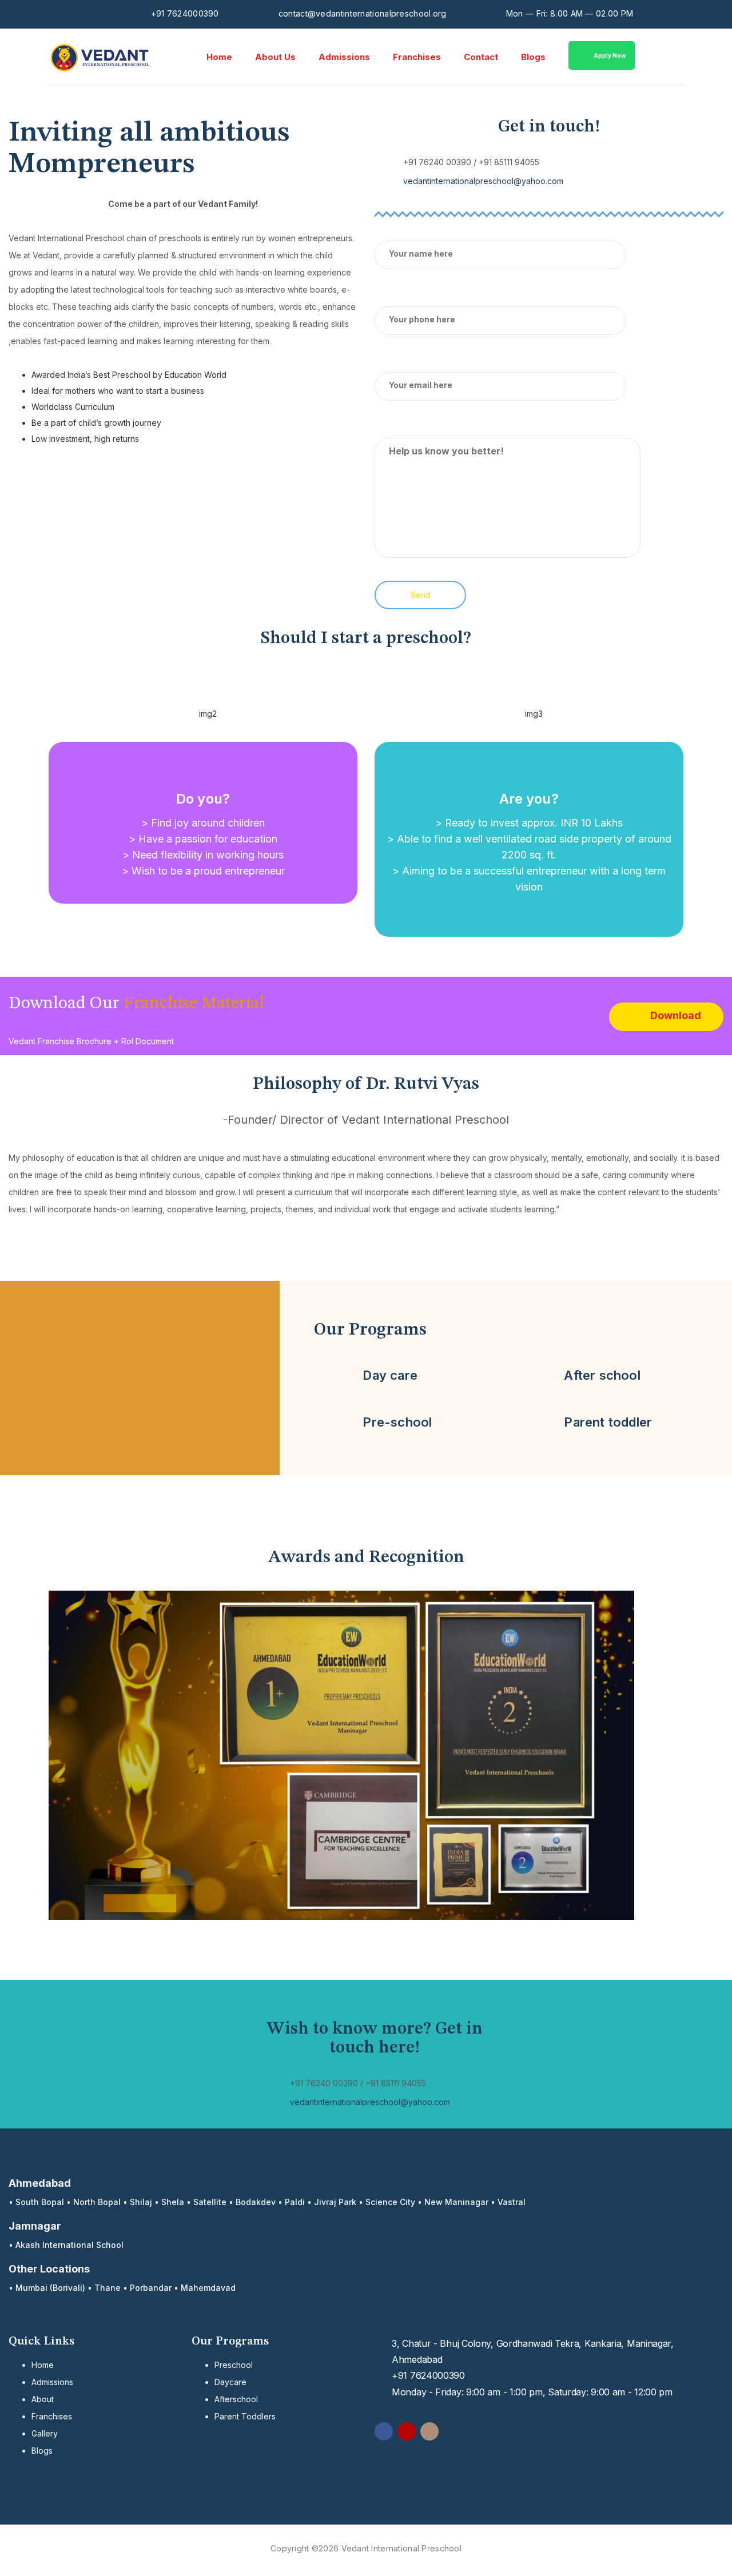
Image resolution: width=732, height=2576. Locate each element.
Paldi (295, 2202)
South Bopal (40, 2202)
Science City (390, 2202)
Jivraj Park (335, 2202)
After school (602, 1375)
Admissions (344, 57)
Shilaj (141, 2202)
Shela (173, 2202)
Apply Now (610, 55)
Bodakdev (256, 2202)
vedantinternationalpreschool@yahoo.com (483, 181)
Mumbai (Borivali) (50, 2288)
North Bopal (97, 2202)
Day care (390, 1375)
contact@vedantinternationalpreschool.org (363, 13)
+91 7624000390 (185, 13)
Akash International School (69, 2245)
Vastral (512, 2202)
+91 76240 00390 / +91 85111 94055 (471, 162)
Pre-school (397, 1422)
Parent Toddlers (245, 2416)
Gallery (45, 2433)
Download (676, 1015)
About (43, 2399)
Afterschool (236, 2399)
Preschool (234, 2365)
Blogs (533, 57)
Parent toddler (608, 1422)
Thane (108, 2288)
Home (219, 57)
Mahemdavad (208, 2288)
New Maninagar (456, 2202)
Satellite (210, 2202)
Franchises (417, 57)
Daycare (230, 2382)
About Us (275, 57)
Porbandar (151, 2288)
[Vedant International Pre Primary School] (100, 57)
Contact (481, 57)
